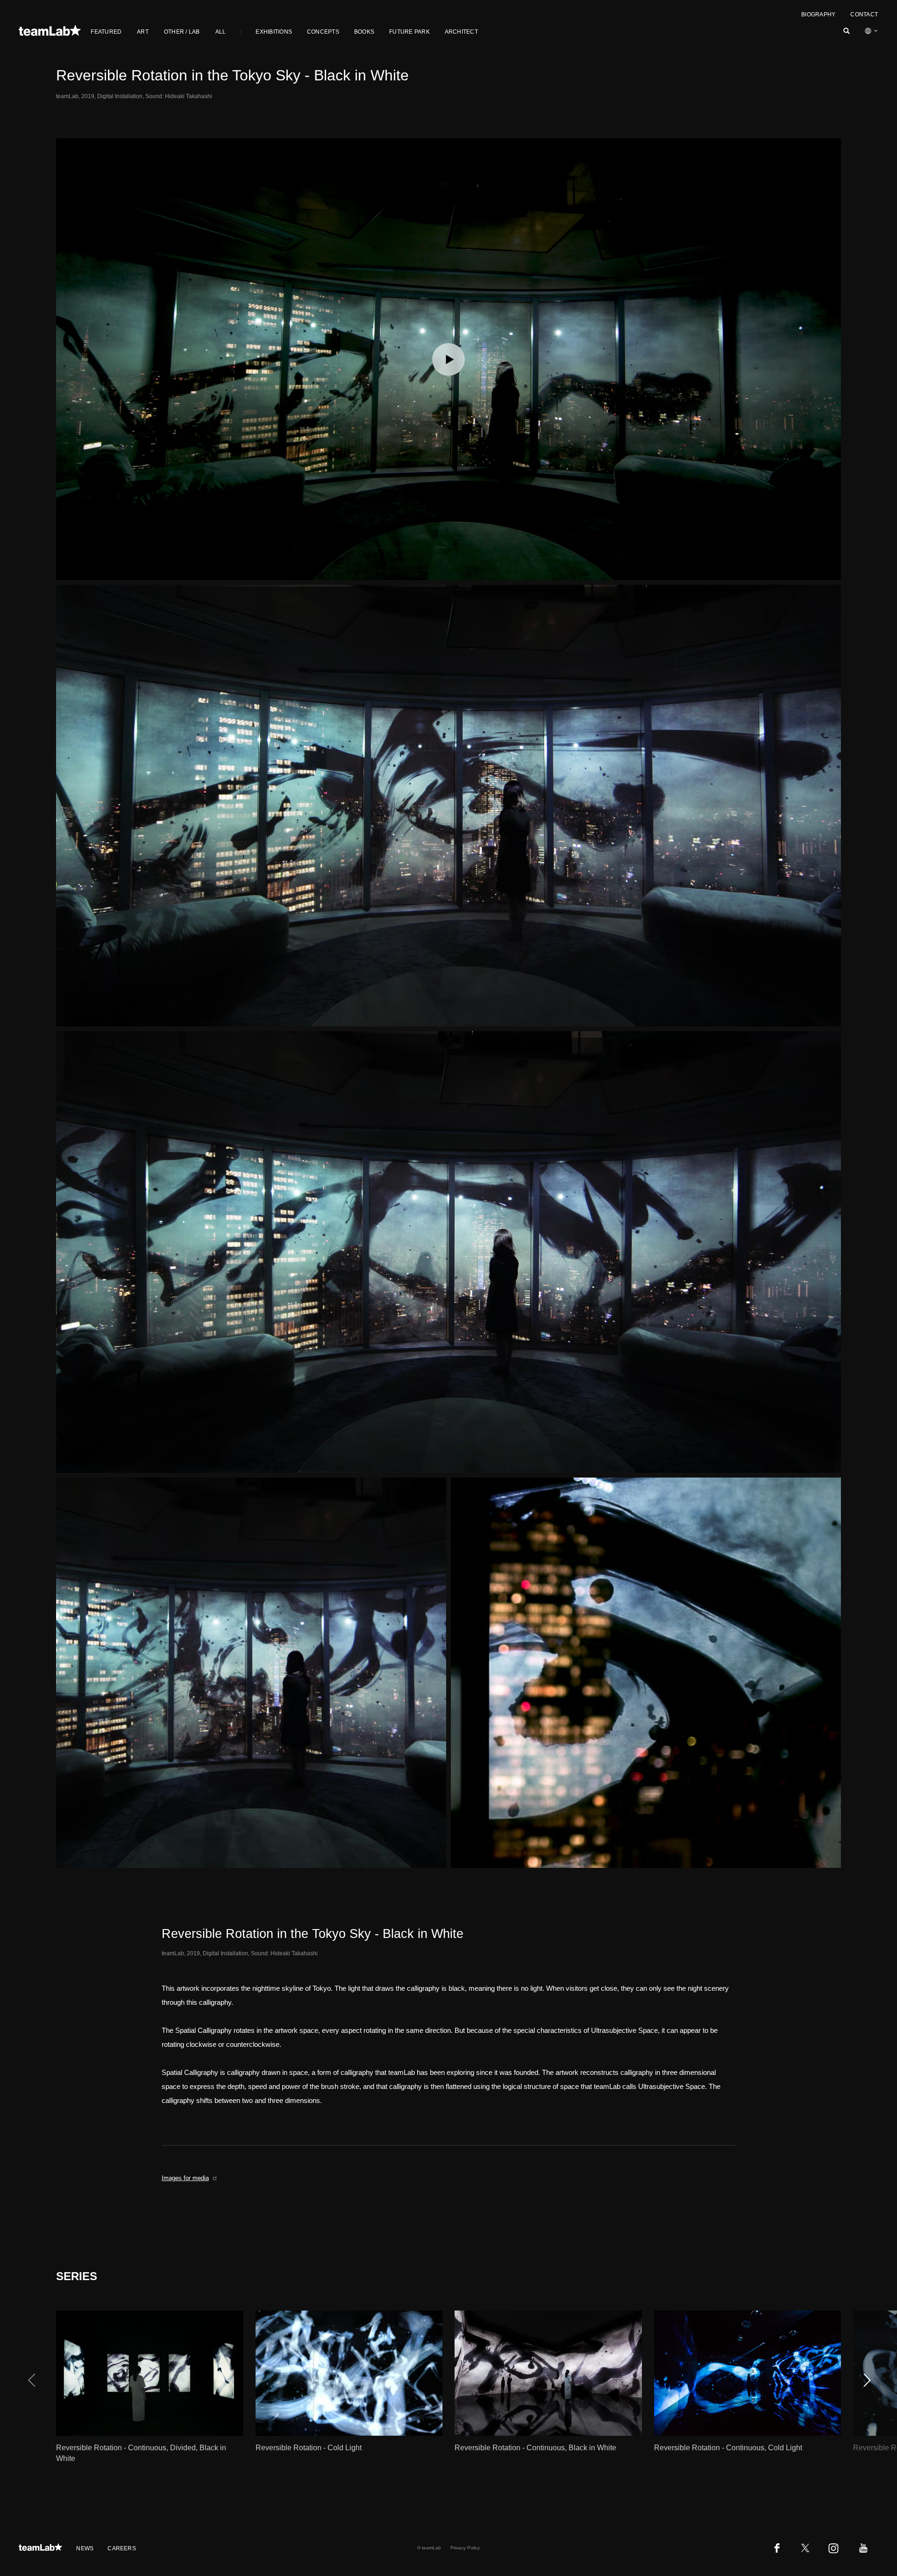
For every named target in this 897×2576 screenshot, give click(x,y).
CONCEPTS (323, 32)
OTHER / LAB (182, 32)
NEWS (85, 2548)
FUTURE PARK (409, 32)
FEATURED (106, 32)
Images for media (185, 2178)
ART (143, 32)
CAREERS (122, 2548)
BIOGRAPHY (818, 14)
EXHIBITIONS (274, 32)
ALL (221, 32)
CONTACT (864, 14)
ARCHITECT (461, 32)
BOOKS (364, 32)
